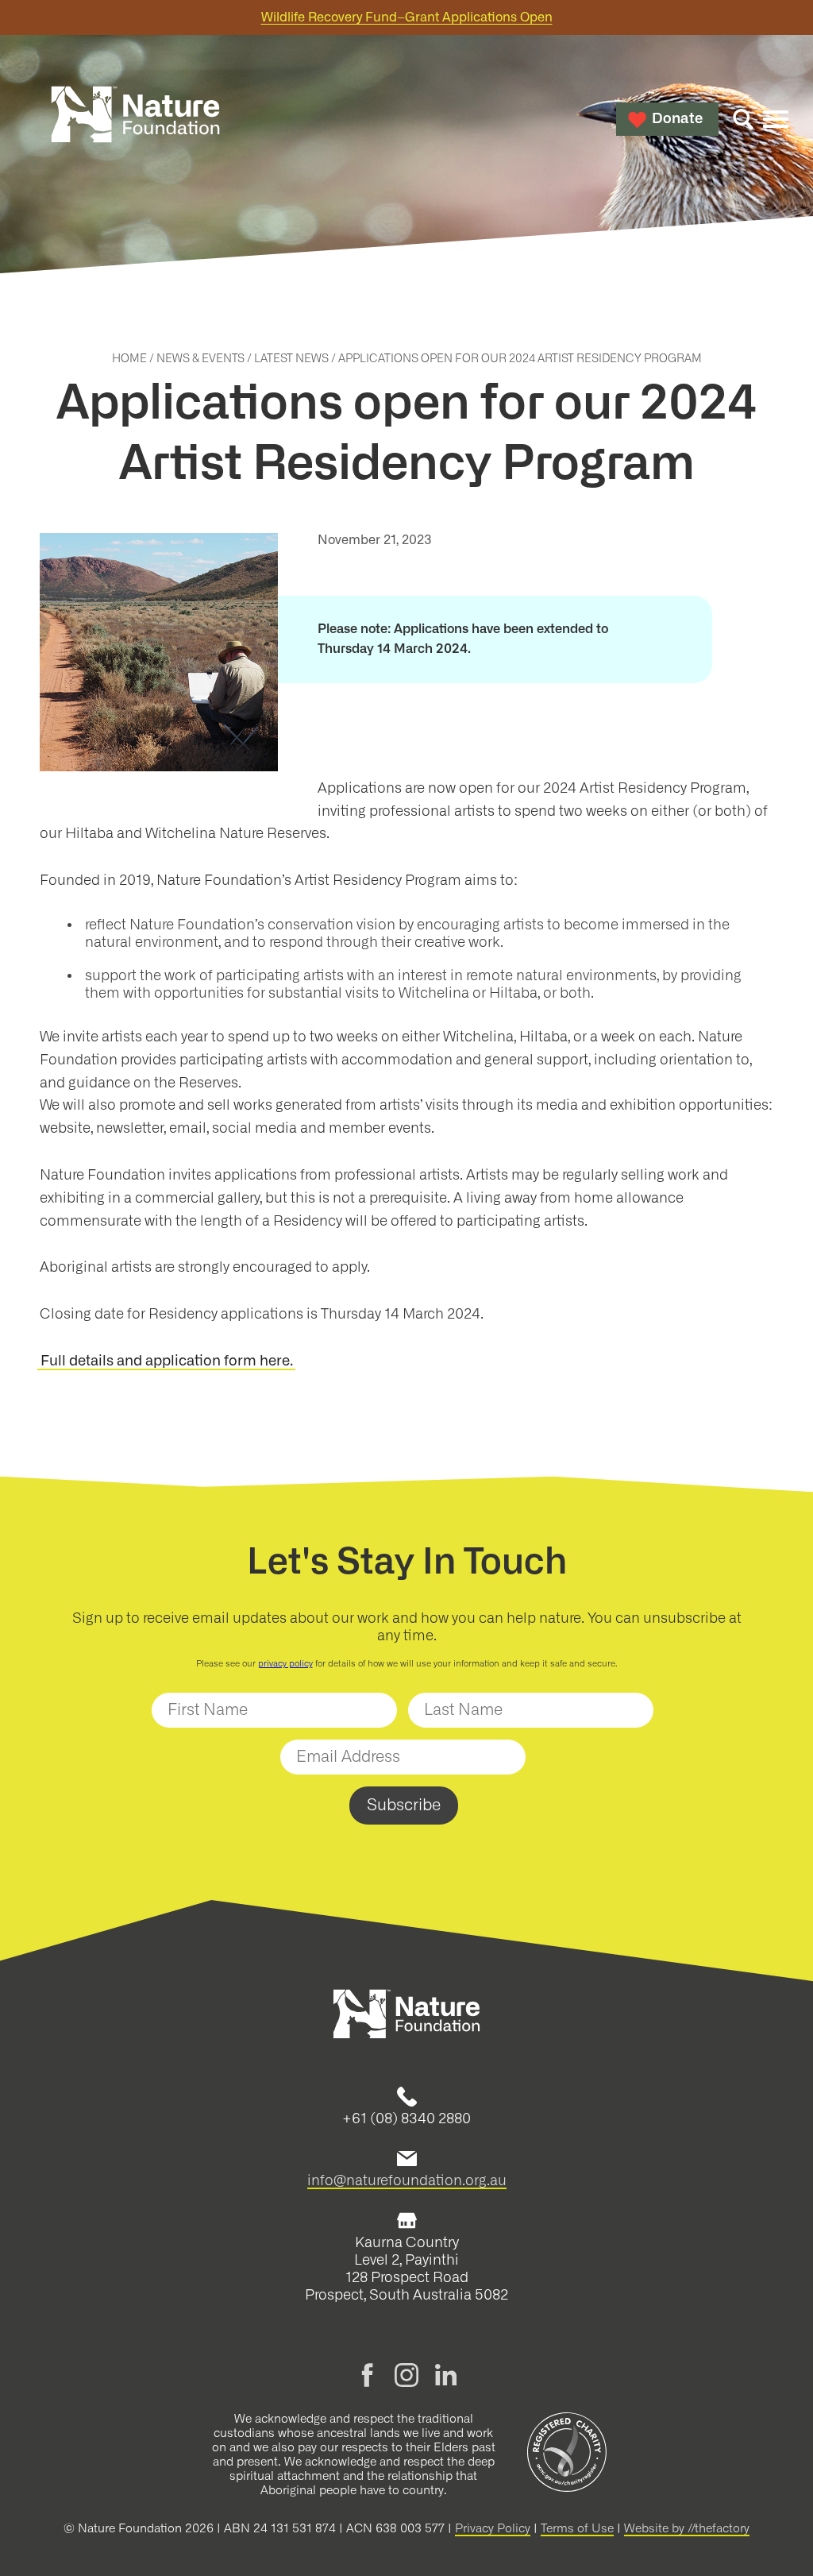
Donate (677, 119)
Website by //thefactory (687, 2529)
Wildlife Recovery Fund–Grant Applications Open (407, 17)
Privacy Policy (493, 2529)
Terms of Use (577, 2529)
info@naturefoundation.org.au (407, 2180)
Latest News (291, 359)
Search (743, 119)
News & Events (200, 359)
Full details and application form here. (167, 1361)
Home (129, 359)
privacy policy (285, 1664)
